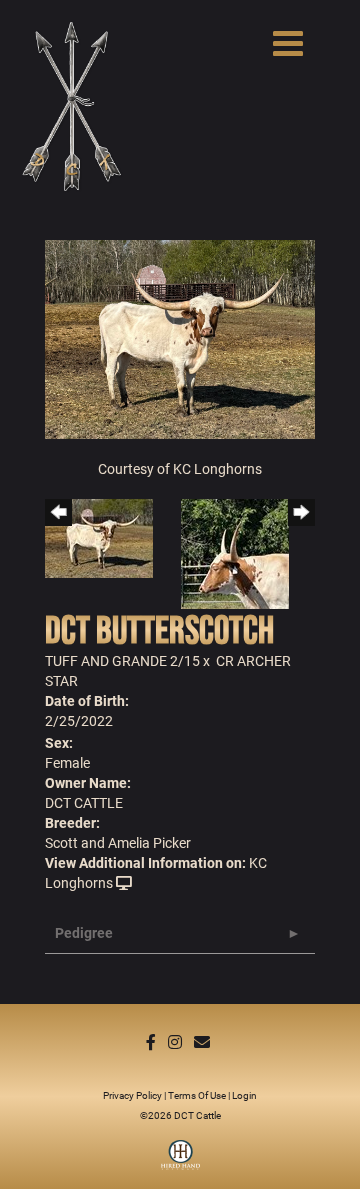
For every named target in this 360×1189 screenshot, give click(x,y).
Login (244, 1095)
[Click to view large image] (180, 337)
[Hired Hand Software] (180, 1162)
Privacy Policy (132, 1095)
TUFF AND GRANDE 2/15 (122, 660)
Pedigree (84, 932)
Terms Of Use (197, 1095)
